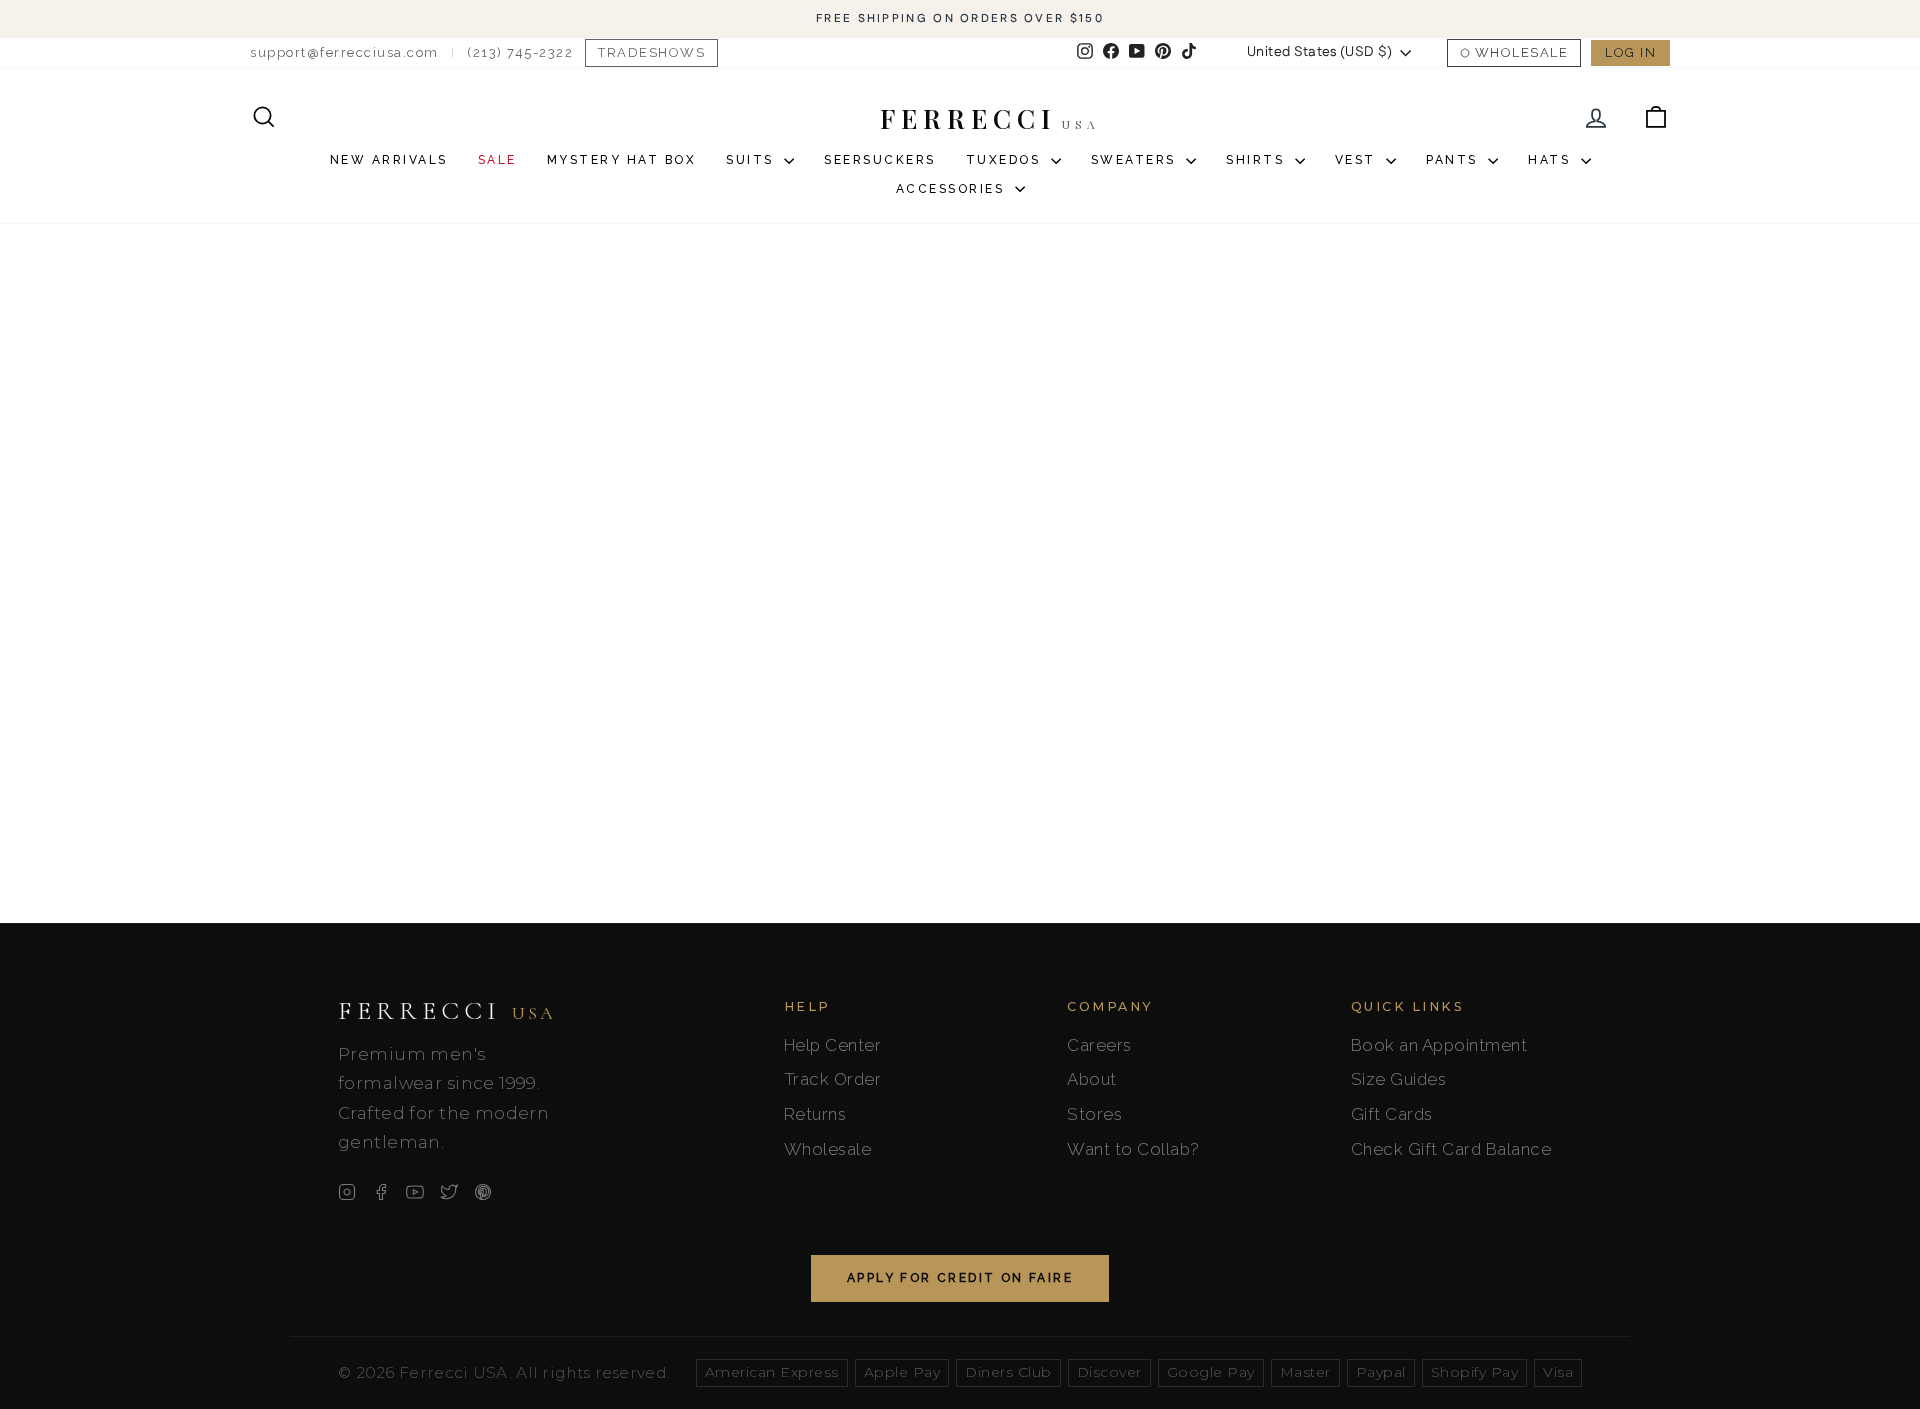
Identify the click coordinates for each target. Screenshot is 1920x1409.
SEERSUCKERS (880, 160)
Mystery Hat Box (622, 160)
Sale (497, 160)
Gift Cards (1392, 1114)
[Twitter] (449, 1192)
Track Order (833, 1079)
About (1092, 1079)
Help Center (833, 1045)
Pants (1454, 160)
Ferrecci (447, 1011)
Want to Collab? (1133, 1149)
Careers (1099, 1045)
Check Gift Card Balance (1451, 1149)
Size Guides (1399, 1079)
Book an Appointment (1439, 1045)
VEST (1358, 160)
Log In (1630, 52)
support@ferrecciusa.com (344, 52)
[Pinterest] (483, 1192)
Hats (1552, 160)
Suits (752, 160)
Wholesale (1522, 52)
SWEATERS (1136, 160)
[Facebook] (381, 1192)
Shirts (1258, 160)
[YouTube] (415, 1192)
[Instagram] (347, 1192)
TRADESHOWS (651, 52)
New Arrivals (389, 160)
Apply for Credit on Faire (960, 1278)
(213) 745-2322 (520, 52)
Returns (815, 1114)
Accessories (953, 189)
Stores (1094, 1114)
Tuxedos (1006, 160)
